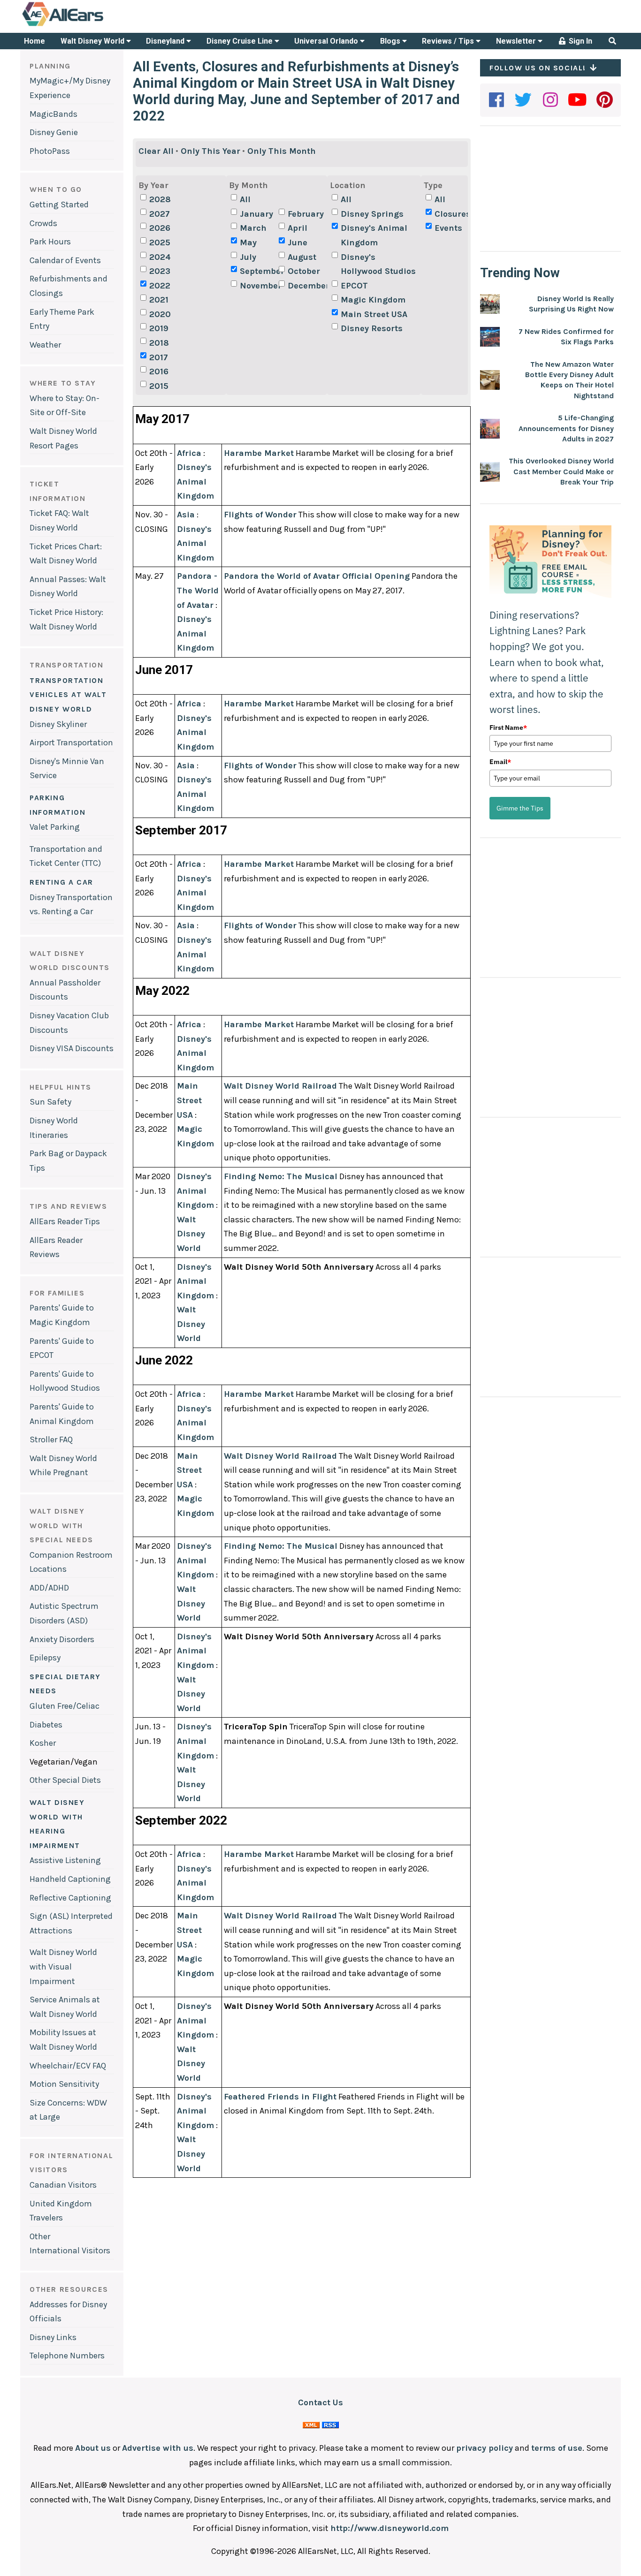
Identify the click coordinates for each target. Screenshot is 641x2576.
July (248, 257)
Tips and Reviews (69, 1206)
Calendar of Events (65, 260)
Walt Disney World (93, 41)
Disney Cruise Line (240, 41)
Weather (45, 345)
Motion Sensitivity (64, 2084)
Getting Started (59, 205)
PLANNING (50, 66)
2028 (160, 199)
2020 (160, 314)
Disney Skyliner (58, 724)
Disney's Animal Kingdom (374, 235)
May (248, 242)
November (258, 286)
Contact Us (320, 2402)
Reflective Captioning (70, 1898)
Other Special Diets (65, 1780)
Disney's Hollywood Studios (378, 264)
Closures (453, 214)
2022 (160, 286)
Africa (189, 453)
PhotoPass (50, 151)
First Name (508, 727)
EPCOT (354, 286)
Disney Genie (54, 132)
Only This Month (282, 151)
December (306, 286)
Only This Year (210, 151)
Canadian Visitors (63, 2185)
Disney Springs (372, 214)
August (302, 257)
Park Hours (50, 242)
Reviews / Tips (449, 41)
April (298, 228)
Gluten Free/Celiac (65, 1706)
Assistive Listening (65, 1860)
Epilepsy (45, 1658)
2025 (160, 242)
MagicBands (53, 114)
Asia (186, 515)
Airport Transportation (71, 742)
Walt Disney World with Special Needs (61, 1525)
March (253, 228)
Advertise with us (158, 2448)
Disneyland (166, 41)
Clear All (156, 151)
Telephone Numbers (67, 2356)
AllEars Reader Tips (65, 1221)
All (245, 199)
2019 (159, 328)
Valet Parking (55, 827)
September (258, 271)
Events (448, 228)
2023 (160, 271)
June (298, 242)
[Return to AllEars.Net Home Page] (92, 25)
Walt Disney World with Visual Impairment (63, 1966)
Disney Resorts (372, 328)
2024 (160, 257)
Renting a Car (61, 882)
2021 (159, 300)
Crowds (43, 223)
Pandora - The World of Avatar (198, 590)
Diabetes (46, 1725)
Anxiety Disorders (62, 1639)
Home (34, 41)
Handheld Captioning (70, 1879)
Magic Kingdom (373, 300)
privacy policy (485, 2448)
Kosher (43, 1743)
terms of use (557, 2448)
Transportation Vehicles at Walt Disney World (68, 695)
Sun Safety (50, 1102)
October (304, 271)
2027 (160, 214)
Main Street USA (374, 314)
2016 (159, 371)
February (306, 214)
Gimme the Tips (520, 808)
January (256, 214)
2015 (159, 386)
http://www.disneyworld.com (389, 2528)
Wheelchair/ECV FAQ (68, 2066)
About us (93, 2448)
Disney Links (53, 2337)
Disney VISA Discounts (72, 1048)
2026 (160, 228)
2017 (159, 357)
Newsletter (517, 41)
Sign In (580, 41)
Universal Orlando (327, 41)
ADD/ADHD (49, 1588)
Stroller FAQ (51, 1440)
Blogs (391, 41)
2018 (159, 343)
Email (500, 762)
